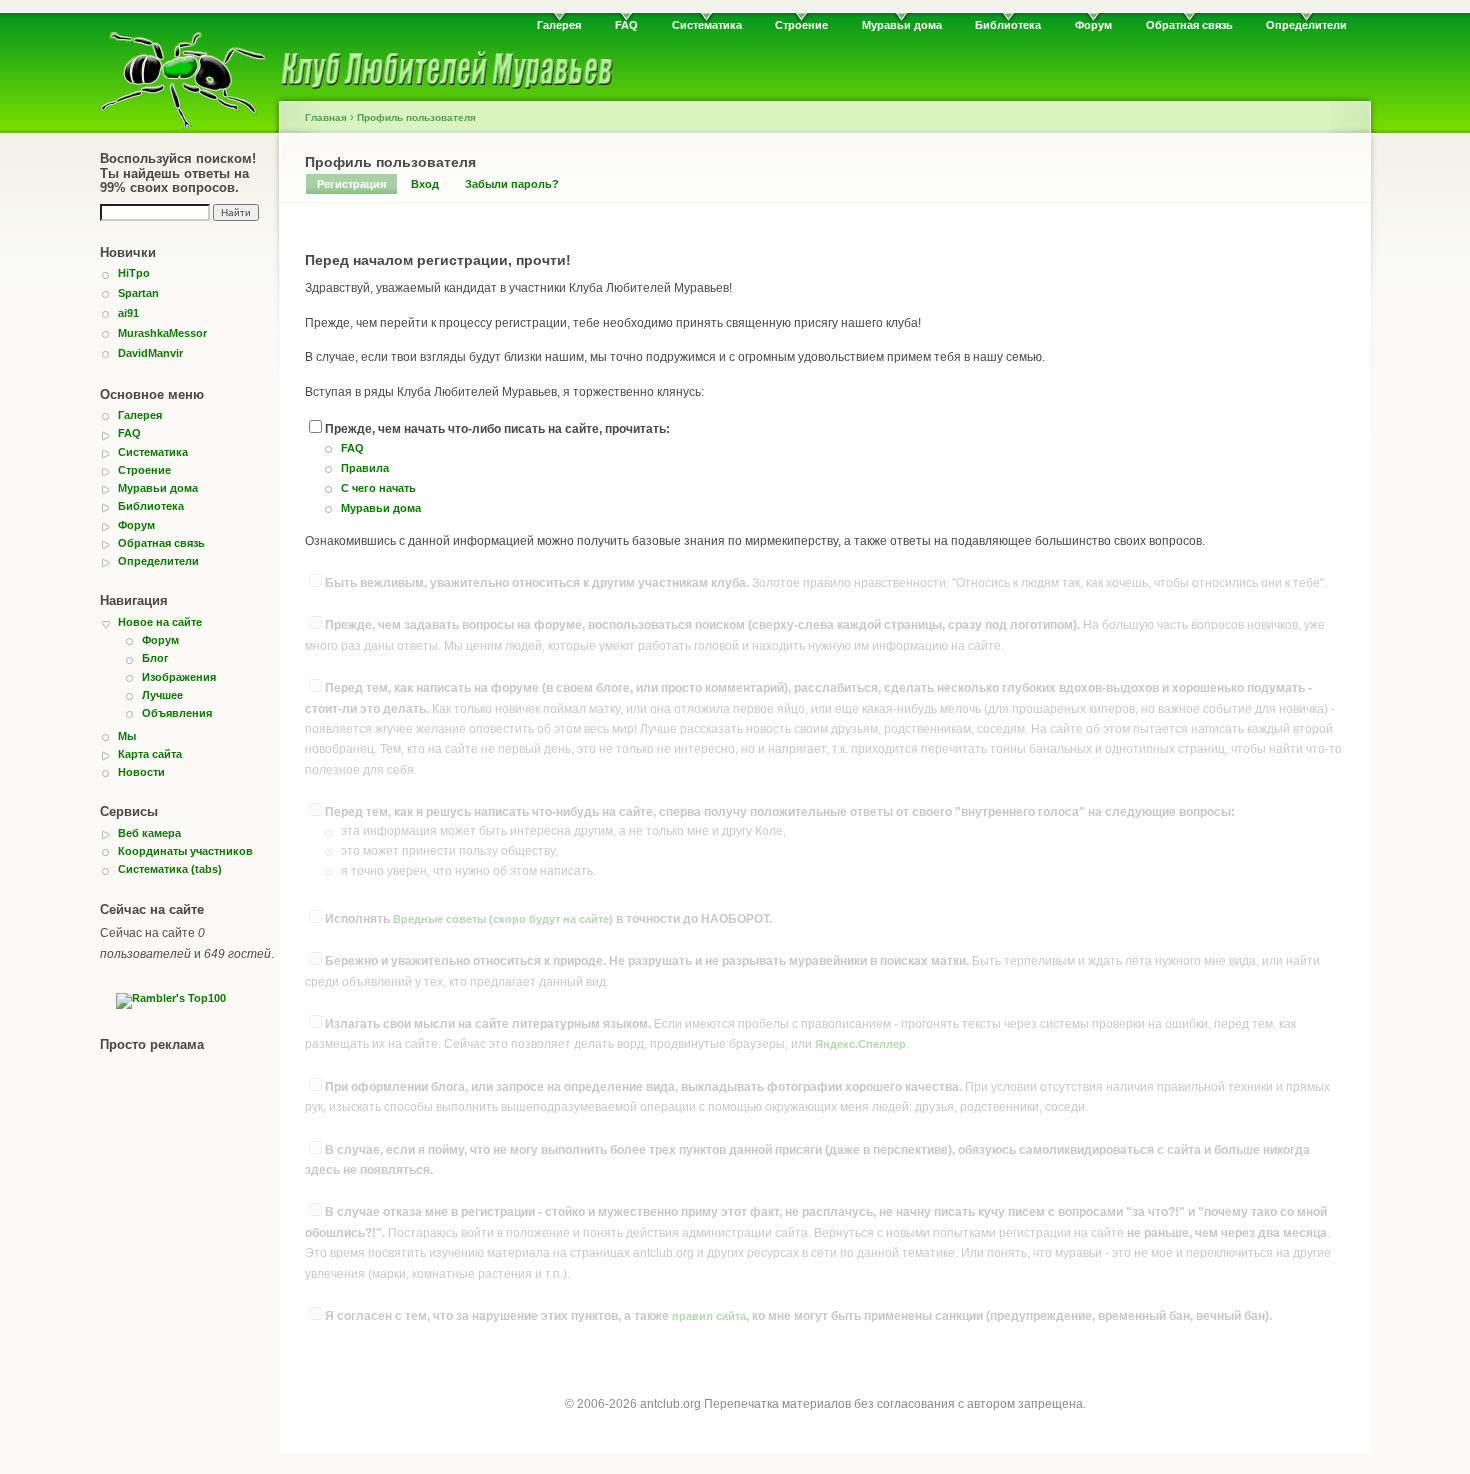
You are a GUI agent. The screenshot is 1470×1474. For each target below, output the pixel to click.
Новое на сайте (160, 622)
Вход (425, 184)
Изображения (179, 677)
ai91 (128, 313)
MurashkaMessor (162, 333)
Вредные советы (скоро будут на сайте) (503, 919)
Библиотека (1008, 25)
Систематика (707, 25)
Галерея (559, 25)
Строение (801, 25)
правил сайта (709, 1316)
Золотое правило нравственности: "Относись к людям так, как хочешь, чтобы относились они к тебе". (826, 583)
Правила (365, 468)
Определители (1306, 25)
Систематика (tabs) (170, 869)
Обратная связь (1189, 25)
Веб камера (149, 833)
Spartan (138, 293)
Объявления (177, 713)
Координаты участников (185, 851)
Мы (127, 736)
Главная (326, 117)
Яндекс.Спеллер (860, 1044)
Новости (141, 772)
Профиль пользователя (416, 117)
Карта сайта (150, 754)
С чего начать (378, 488)
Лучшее (162, 695)
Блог (155, 658)
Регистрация (351, 184)
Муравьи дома (902, 25)
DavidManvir (150, 353)
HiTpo (134, 273)
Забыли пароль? (512, 184)
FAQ (626, 25)
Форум (1093, 25)
